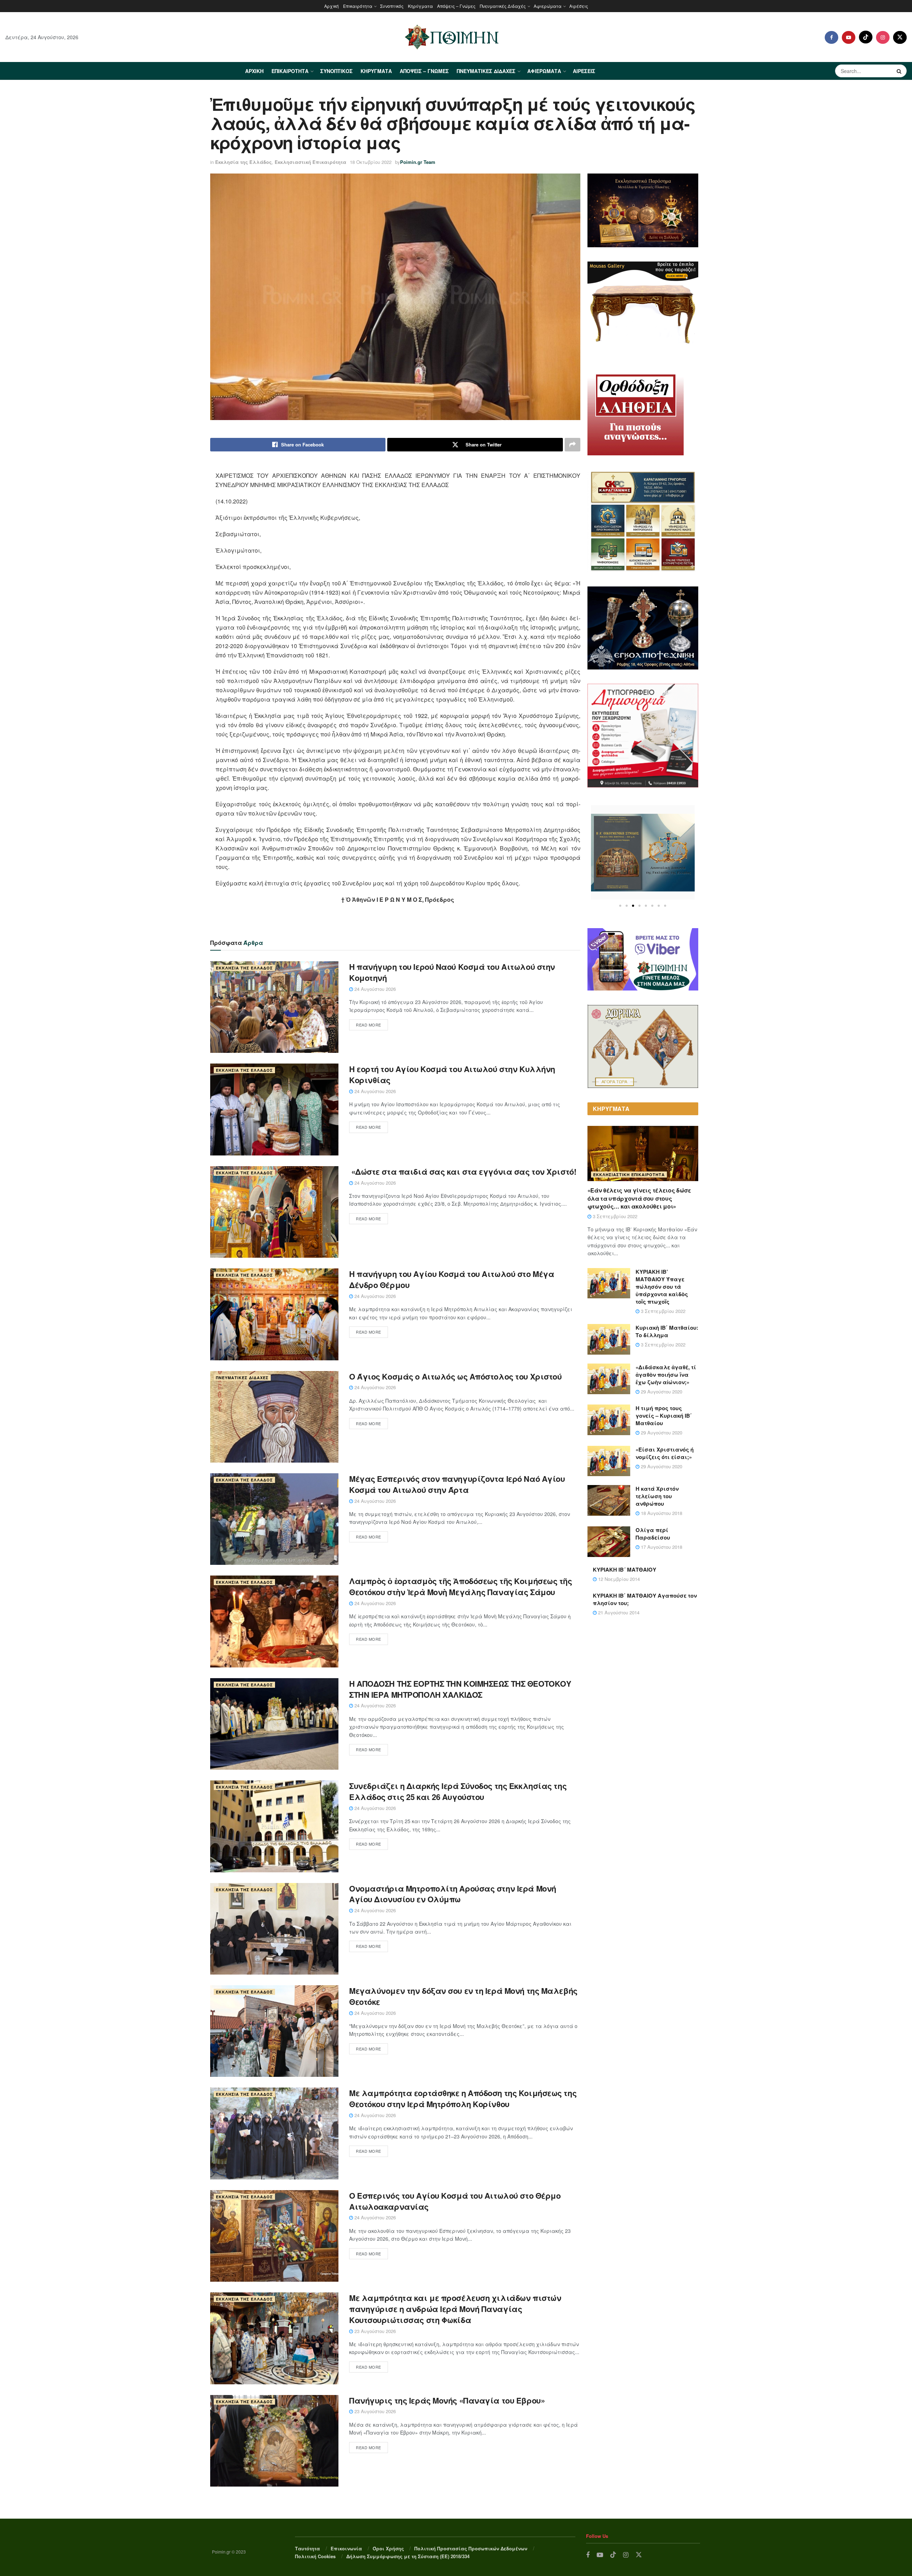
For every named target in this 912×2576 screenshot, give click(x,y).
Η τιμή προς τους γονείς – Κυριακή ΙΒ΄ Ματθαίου (664, 1416)
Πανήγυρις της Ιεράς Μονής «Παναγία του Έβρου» (447, 2400)
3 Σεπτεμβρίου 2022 (614, 1216)
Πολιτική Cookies (315, 2556)
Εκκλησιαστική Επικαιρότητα (310, 162)
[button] (620, 906)
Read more (369, 1025)
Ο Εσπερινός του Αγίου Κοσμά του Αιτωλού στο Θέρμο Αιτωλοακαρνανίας (455, 2201)
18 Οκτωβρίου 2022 (371, 162)
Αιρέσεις (579, 6)
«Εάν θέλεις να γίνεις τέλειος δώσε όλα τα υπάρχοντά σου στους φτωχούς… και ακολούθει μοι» (639, 1198)
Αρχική (331, 6)
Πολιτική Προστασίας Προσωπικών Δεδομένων (471, 2548)
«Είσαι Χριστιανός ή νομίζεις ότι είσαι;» (665, 1453)
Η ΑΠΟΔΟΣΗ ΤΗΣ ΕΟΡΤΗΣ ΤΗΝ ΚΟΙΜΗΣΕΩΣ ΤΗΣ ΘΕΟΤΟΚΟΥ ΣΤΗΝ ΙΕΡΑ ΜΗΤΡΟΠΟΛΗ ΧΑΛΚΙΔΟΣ (460, 1689)
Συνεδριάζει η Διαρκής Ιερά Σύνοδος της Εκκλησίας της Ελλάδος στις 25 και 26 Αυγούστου (458, 1791)
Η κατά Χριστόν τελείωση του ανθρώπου (657, 1496)
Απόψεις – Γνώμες (456, 6)
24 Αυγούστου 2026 (374, 989)
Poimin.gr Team (418, 162)
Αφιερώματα (548, 6)
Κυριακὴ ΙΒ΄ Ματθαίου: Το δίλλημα (667, 1331)
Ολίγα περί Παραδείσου (653, 1534)
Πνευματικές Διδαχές (503, 6)
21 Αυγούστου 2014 (618, 1612)
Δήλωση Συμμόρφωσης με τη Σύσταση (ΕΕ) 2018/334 (408, 2556)
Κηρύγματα (420, 6)
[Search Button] (900, 71)
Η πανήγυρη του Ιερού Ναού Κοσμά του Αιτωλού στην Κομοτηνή (452, 972)
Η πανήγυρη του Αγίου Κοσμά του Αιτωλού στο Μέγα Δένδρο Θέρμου (452, 1279)
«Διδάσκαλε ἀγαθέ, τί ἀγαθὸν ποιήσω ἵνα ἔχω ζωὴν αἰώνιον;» (666, 1375)
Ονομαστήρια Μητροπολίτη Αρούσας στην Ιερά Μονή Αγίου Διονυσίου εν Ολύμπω (453, 1894)
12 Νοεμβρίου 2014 (618, 1579)
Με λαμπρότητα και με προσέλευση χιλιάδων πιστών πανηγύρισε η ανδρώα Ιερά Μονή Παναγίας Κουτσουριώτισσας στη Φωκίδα (455, 2309)
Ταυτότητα (307, 2548)
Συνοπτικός (392, 6)
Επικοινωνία (346, 2548)
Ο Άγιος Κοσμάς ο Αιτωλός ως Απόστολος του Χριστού (455, 1376)
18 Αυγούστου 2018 (661, 1513)
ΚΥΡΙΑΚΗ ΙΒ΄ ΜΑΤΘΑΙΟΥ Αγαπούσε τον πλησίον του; (645, 1599)
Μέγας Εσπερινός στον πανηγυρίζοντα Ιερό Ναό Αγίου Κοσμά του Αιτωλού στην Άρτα (457, 1484)
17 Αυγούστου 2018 (661, 1547)
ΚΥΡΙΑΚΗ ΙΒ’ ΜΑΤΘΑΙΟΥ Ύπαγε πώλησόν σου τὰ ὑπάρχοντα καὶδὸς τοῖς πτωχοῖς (662, 1287)
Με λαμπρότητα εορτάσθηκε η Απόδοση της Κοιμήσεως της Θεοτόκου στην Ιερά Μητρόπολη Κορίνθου (463, 2098)
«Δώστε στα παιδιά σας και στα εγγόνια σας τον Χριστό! (463, 1171)
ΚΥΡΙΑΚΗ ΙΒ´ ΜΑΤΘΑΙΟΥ (625, 1569)
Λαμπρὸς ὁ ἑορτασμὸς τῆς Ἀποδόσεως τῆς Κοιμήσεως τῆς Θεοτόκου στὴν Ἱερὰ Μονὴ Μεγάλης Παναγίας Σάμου (461, 1586)
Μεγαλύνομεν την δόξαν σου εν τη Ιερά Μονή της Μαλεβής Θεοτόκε (463, 1996)
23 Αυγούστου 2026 (374, 2331)
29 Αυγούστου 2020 (661, 1392)
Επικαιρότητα (358, 6)
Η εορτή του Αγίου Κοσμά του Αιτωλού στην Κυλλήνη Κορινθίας (452, 1074)
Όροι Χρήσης (388, 2548)
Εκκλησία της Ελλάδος (243, 162)
